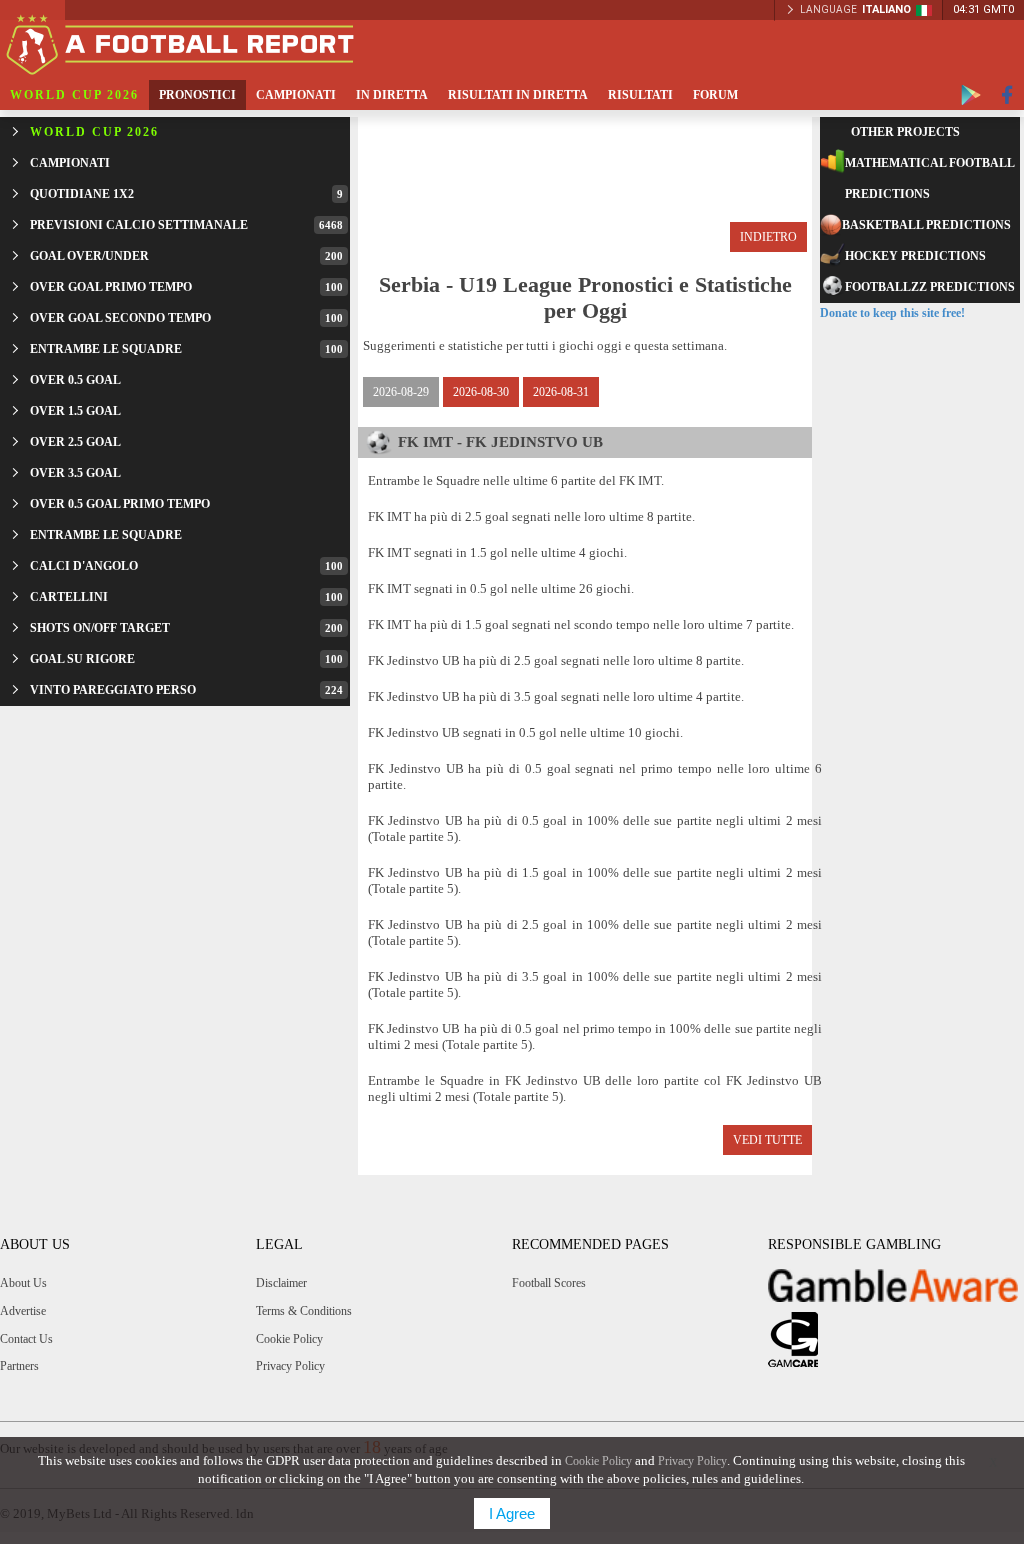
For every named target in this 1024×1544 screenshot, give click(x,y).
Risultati (640, 95)
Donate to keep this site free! (892, 313)
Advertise (23, 1311)
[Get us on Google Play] (971, 95)
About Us (23, 1283)
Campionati (296, 95)
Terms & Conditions (304, 1311)
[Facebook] (1007, 95)
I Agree (512, 1513)
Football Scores (549, 1283)
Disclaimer (281, 1283)
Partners (19, 1366)
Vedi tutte (767, 1140)
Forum (715, 95)
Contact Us (26, 1339)
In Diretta (392, 95)
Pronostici (197, 95)
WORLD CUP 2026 (74, 95)
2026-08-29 (401, 392)
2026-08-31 (561, 392)
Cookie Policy (289, 1339)
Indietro (768, 237)
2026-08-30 (481, 392)
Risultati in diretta (518, 95)
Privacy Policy (290, 1366)
